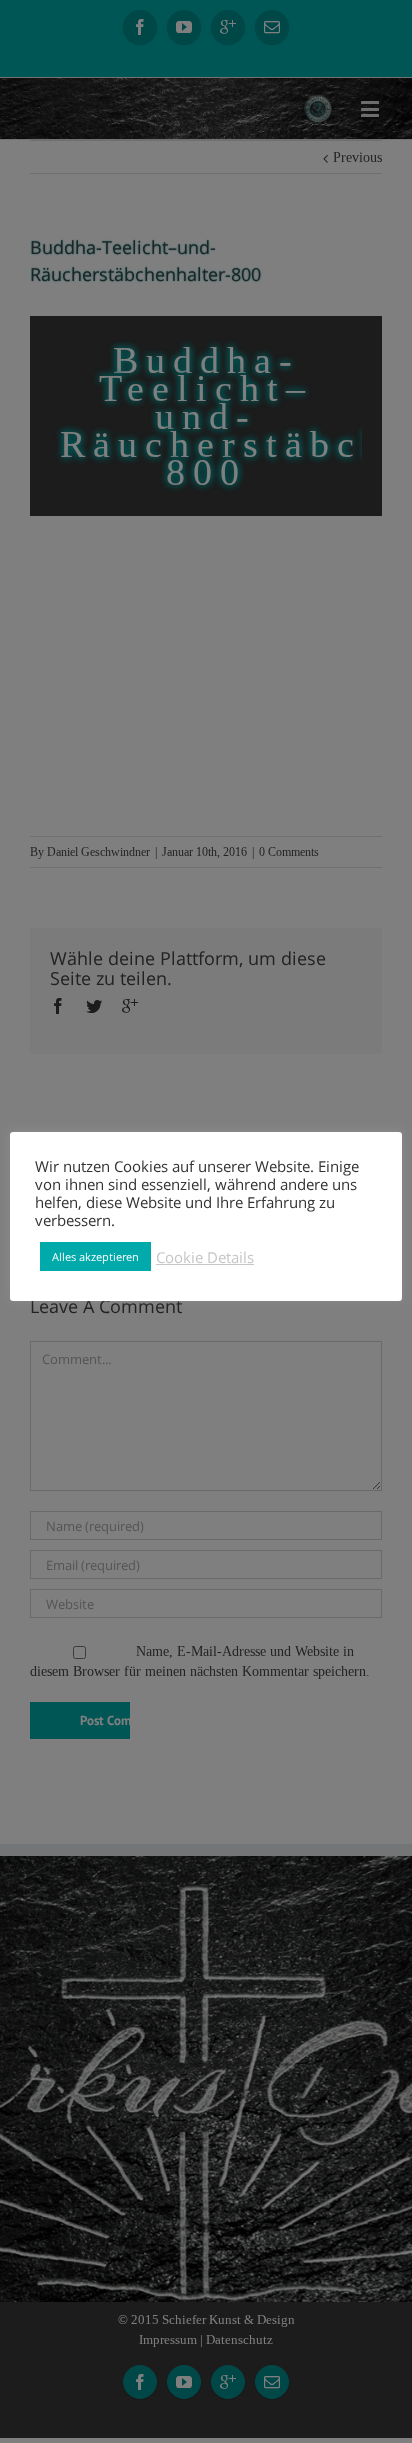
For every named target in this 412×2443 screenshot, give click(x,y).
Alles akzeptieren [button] (95, 1256)
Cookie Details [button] (205, 1257)
